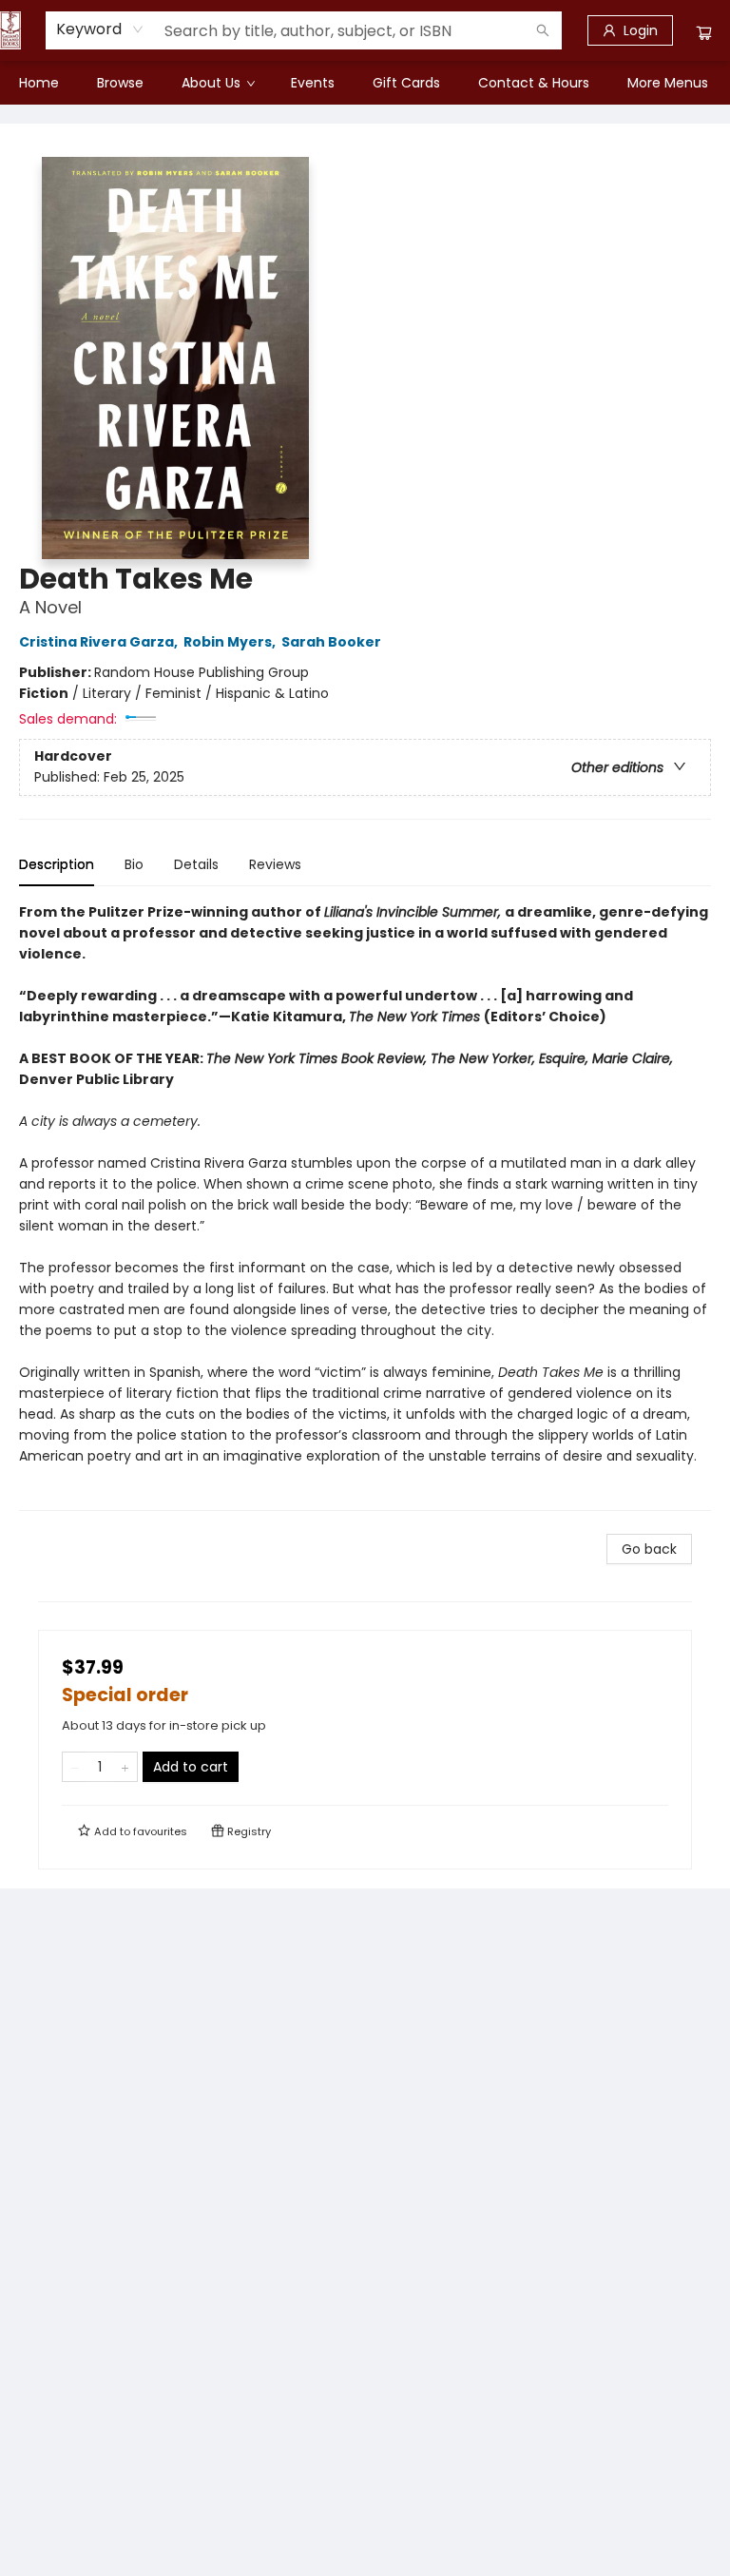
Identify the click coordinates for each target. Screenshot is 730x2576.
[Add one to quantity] (125, 1767)
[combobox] (100, 29)
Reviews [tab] (275, 864)
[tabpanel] (365, 1206)
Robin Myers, (231, 642)
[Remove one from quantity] (75, 1767)
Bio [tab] (134, 864)
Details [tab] (196, 864)
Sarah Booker (331, 642)
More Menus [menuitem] (668, 83)
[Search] (543, 30)
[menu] (365, 83)
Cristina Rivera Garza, (100, 642)
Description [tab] (57, 864)
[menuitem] (39, 83)
